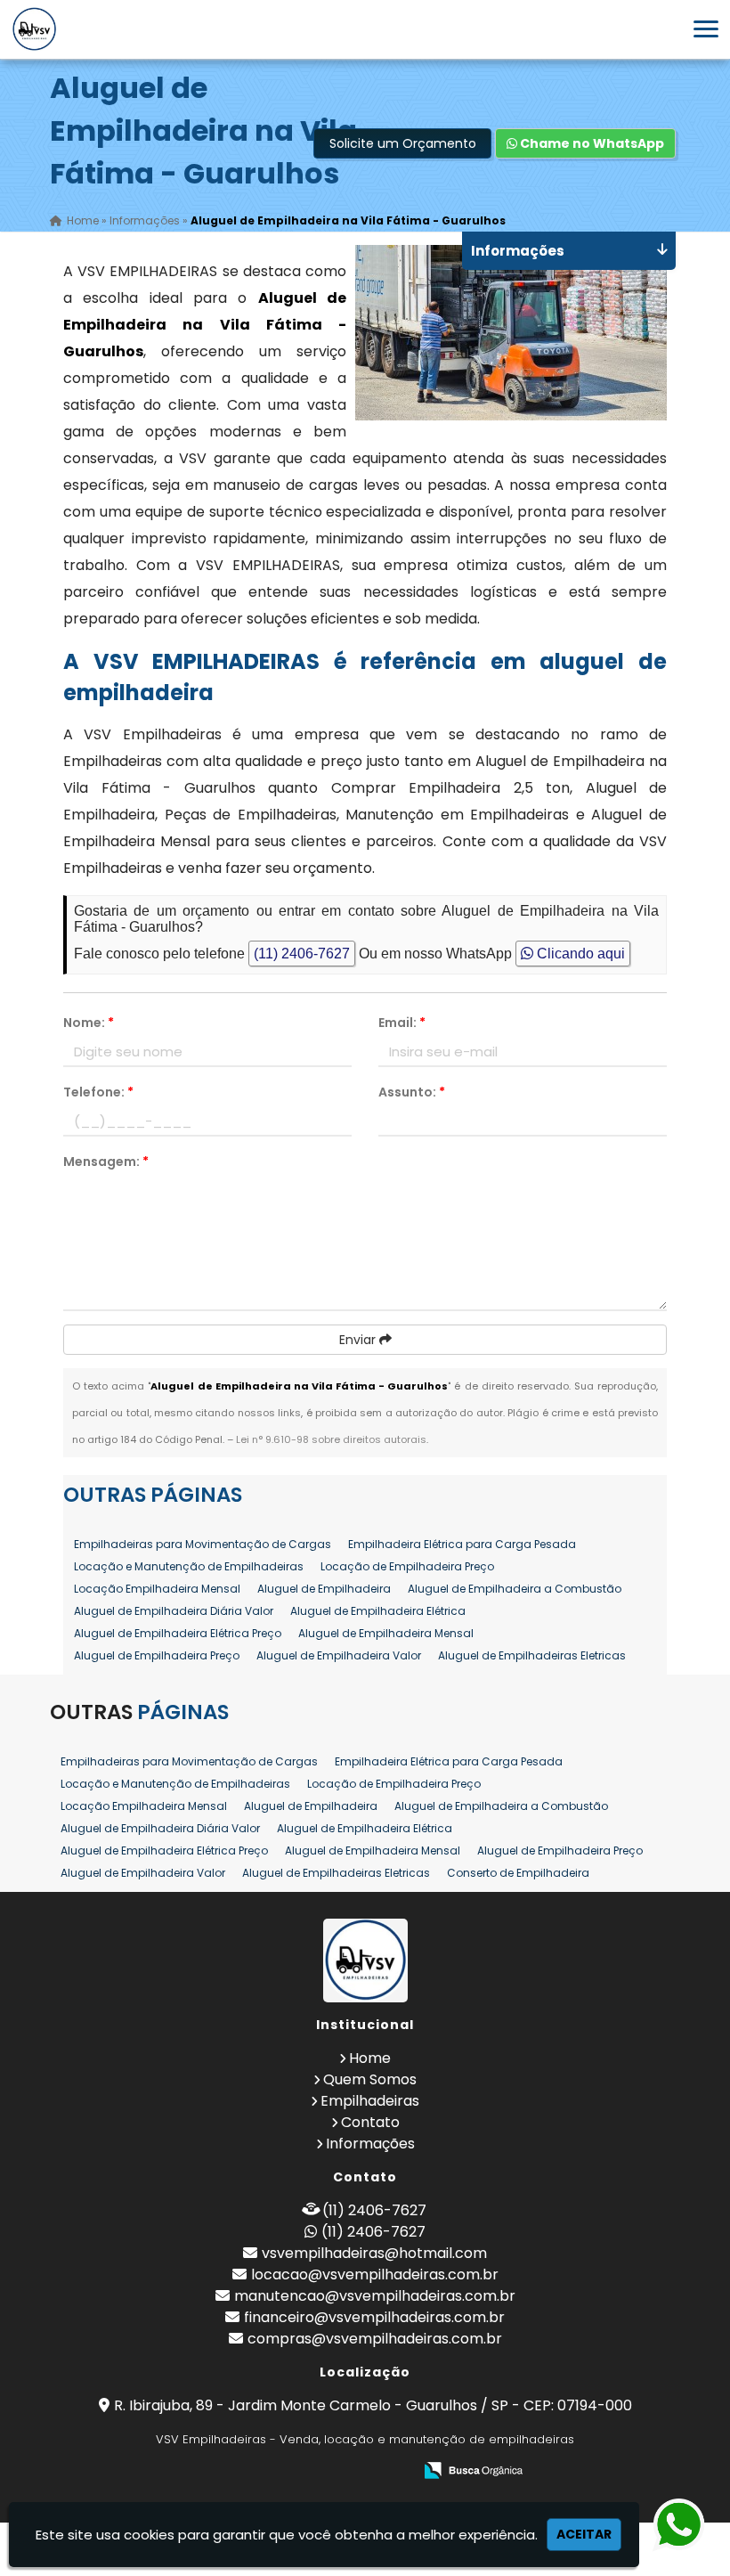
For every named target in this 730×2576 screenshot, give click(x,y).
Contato (370, 2122)
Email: (402, 1023)
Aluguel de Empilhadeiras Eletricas (532, 1655)
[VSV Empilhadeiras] (365, 1961)
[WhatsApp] (669, 2526)
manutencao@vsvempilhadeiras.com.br (375, 2296)
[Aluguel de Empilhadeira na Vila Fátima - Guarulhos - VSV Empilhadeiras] (34, 29)
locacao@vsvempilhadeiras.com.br (375, 2274)
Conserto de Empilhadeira (518, 1873)
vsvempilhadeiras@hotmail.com (374, 2253)
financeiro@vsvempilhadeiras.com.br (374, 2317)
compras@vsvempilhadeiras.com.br (375, 2339)
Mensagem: (106, 1162)
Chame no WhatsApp (591, 143)
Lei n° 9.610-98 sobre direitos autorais (331, 1439)
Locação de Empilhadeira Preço (407, 1566)
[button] (706, 29)
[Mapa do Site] (222, 2471)
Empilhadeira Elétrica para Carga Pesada (462, 1544)
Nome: (89, 1023)
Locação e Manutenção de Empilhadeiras (189, 1566)
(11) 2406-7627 (302, 954)
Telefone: (98, 1092)
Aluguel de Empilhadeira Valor (339, 1655)
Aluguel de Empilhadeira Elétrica (378, 1611)
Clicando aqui (579, 954)
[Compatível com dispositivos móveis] (391, 2471)
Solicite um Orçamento (403, 143)
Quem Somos (370, 2079)
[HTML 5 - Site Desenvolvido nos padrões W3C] (268, 2471)
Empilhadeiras (370, 2101)
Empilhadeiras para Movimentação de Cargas (203, 1544)
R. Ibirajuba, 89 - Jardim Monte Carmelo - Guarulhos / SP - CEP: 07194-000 (373, 2405)
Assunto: (412, 1092)
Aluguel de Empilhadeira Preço (157, 1655)
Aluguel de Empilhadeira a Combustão (515, 1589)
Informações (370, 2144)
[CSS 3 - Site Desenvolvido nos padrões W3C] (330, 2471)
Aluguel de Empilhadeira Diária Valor (174, 1611)
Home (370, 2058)
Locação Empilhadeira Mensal (157, 1589)
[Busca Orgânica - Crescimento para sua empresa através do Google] (473, 2469)
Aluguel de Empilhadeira (324, 1589)
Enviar (359, 1340)
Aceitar (584, 2534)
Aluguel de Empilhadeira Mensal (386, 1633)
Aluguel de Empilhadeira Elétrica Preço (178, 1633)
